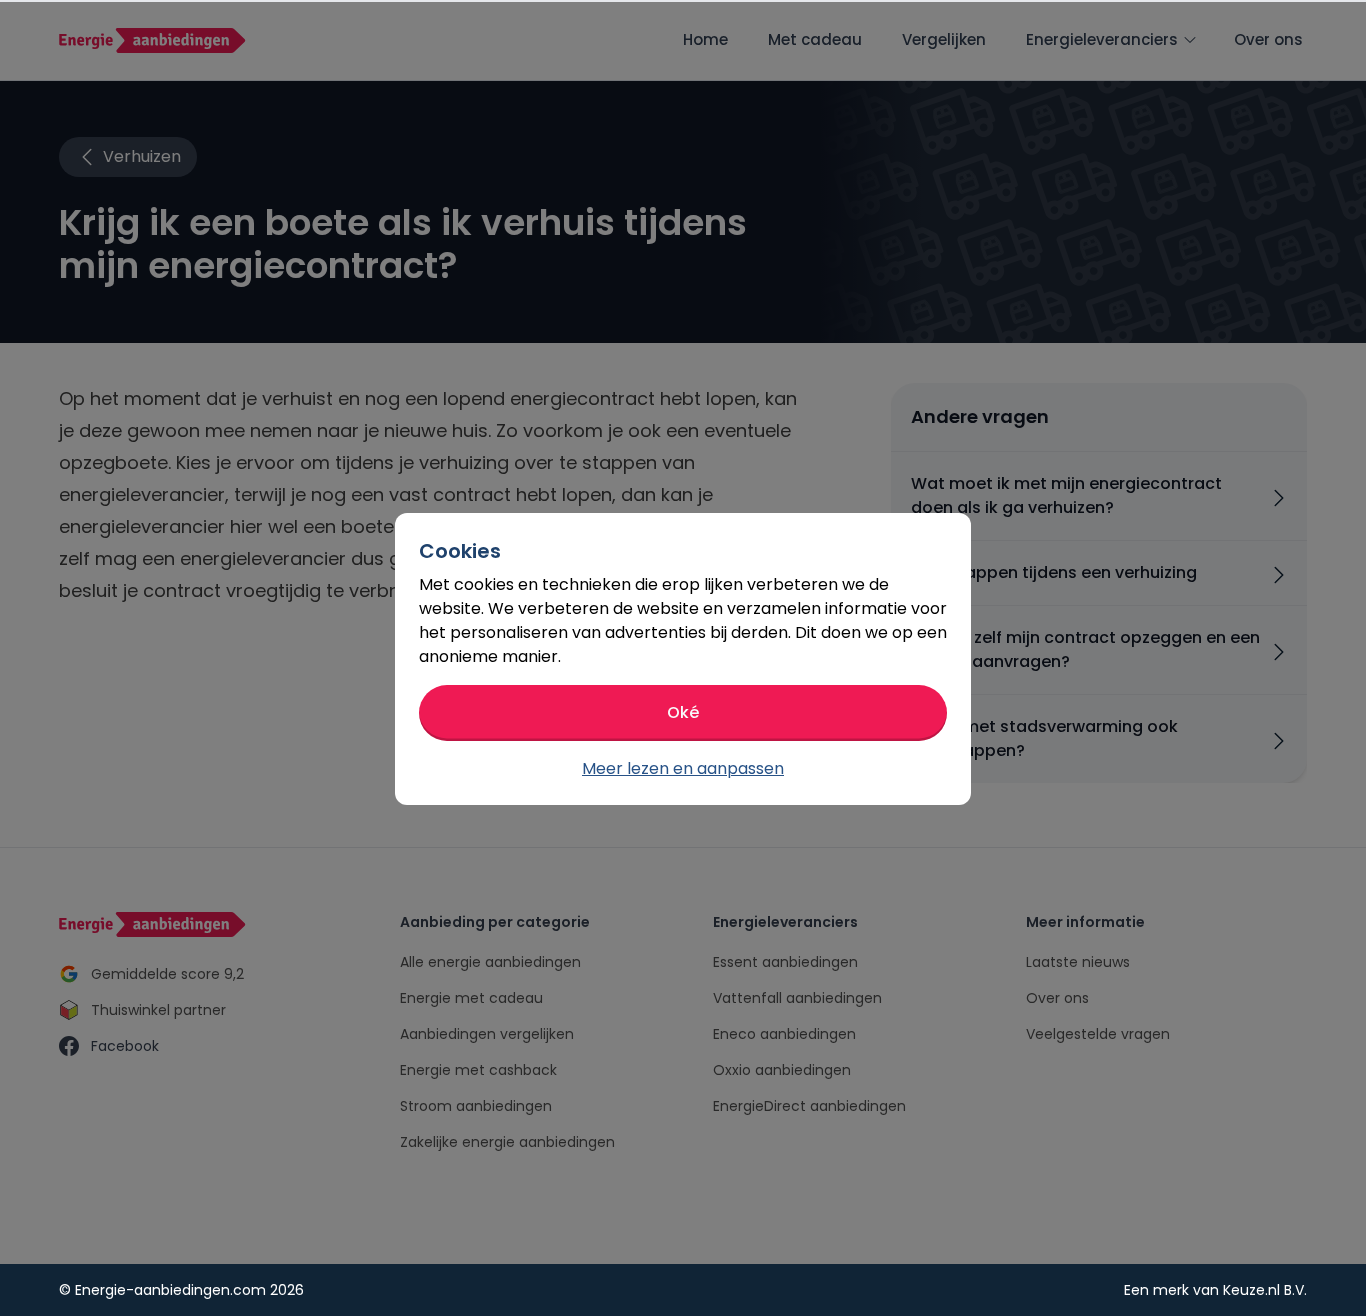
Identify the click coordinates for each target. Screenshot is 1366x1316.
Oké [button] (683, 712)
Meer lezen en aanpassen (683, 768)
